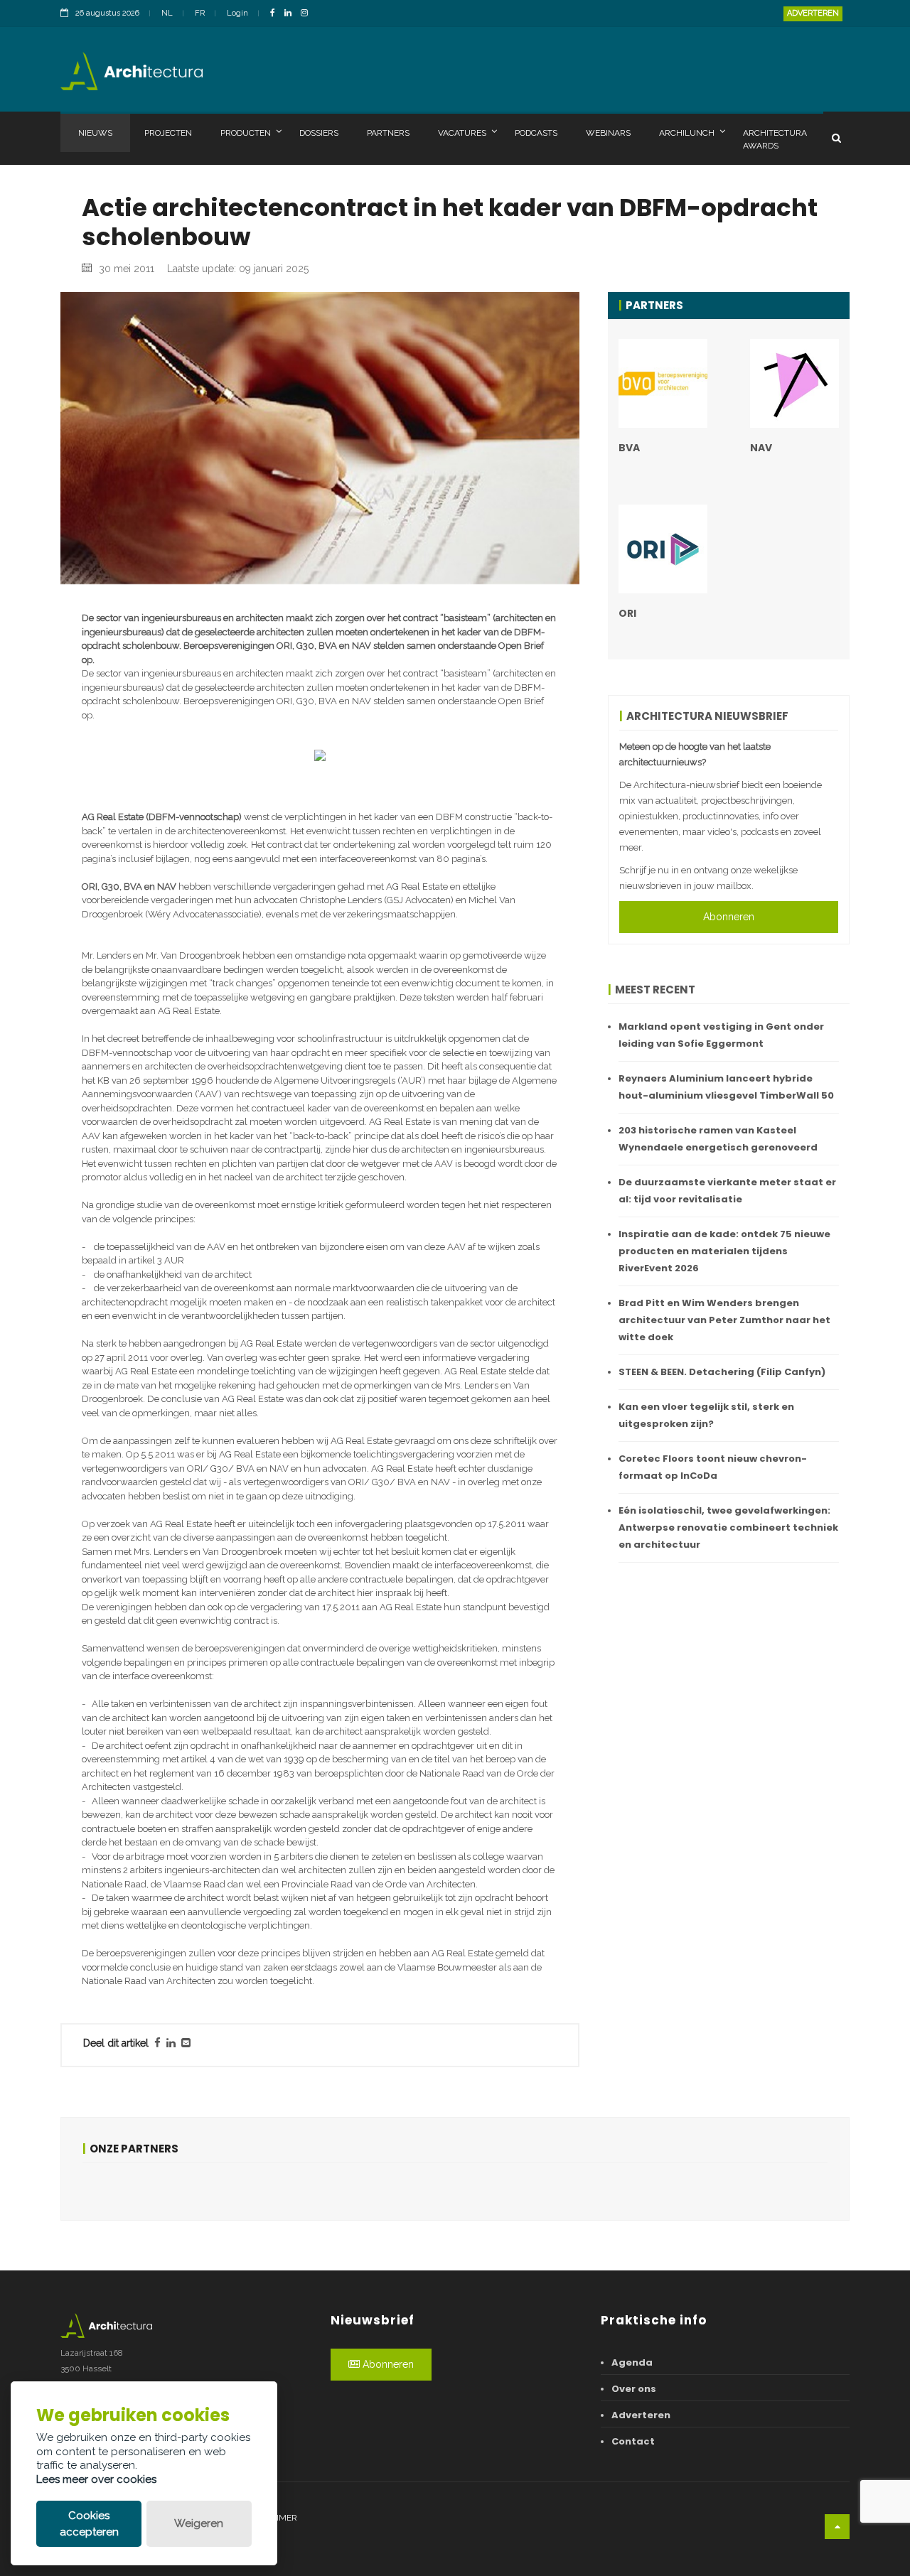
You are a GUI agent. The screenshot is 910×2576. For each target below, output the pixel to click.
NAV (761, 448)
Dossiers (319, 133)
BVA (629, 448)
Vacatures (462, 133)
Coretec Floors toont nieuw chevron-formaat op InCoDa (713, 1467)
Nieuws (95, 133)
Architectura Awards (775, 139)
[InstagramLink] (308, 14)
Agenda (632, 2362)
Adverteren (813, 13)
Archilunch (687, 133)
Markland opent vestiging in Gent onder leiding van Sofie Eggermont (721, 1035)
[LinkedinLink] (291, 14)
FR (200, 13)
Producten (246, 133)
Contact (633, 2441)
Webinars (608, 133)
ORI (627, 613)
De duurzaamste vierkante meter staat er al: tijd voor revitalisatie (727, 1191)
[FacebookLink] (276, 14)
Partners (388, 133)
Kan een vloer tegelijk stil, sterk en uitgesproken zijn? (706, 1415)
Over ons (634, 2389)
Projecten (168, 133)
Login (237, 13)
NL (167, 13)
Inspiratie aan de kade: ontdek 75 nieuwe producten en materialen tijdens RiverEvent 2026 (724, 1251)
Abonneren (729, 917)
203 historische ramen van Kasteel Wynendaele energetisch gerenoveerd (718, 1139)
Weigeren (199, 2523)
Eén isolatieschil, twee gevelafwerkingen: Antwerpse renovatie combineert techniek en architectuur (728, 1527)
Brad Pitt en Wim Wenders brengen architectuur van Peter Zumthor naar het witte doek (724, 1320)
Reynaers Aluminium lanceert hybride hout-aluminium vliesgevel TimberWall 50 (726, 1087)
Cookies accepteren (89, 2524)
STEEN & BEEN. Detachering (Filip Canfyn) (722, 1372)
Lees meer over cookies (96, 2479)
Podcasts (536, 133)
